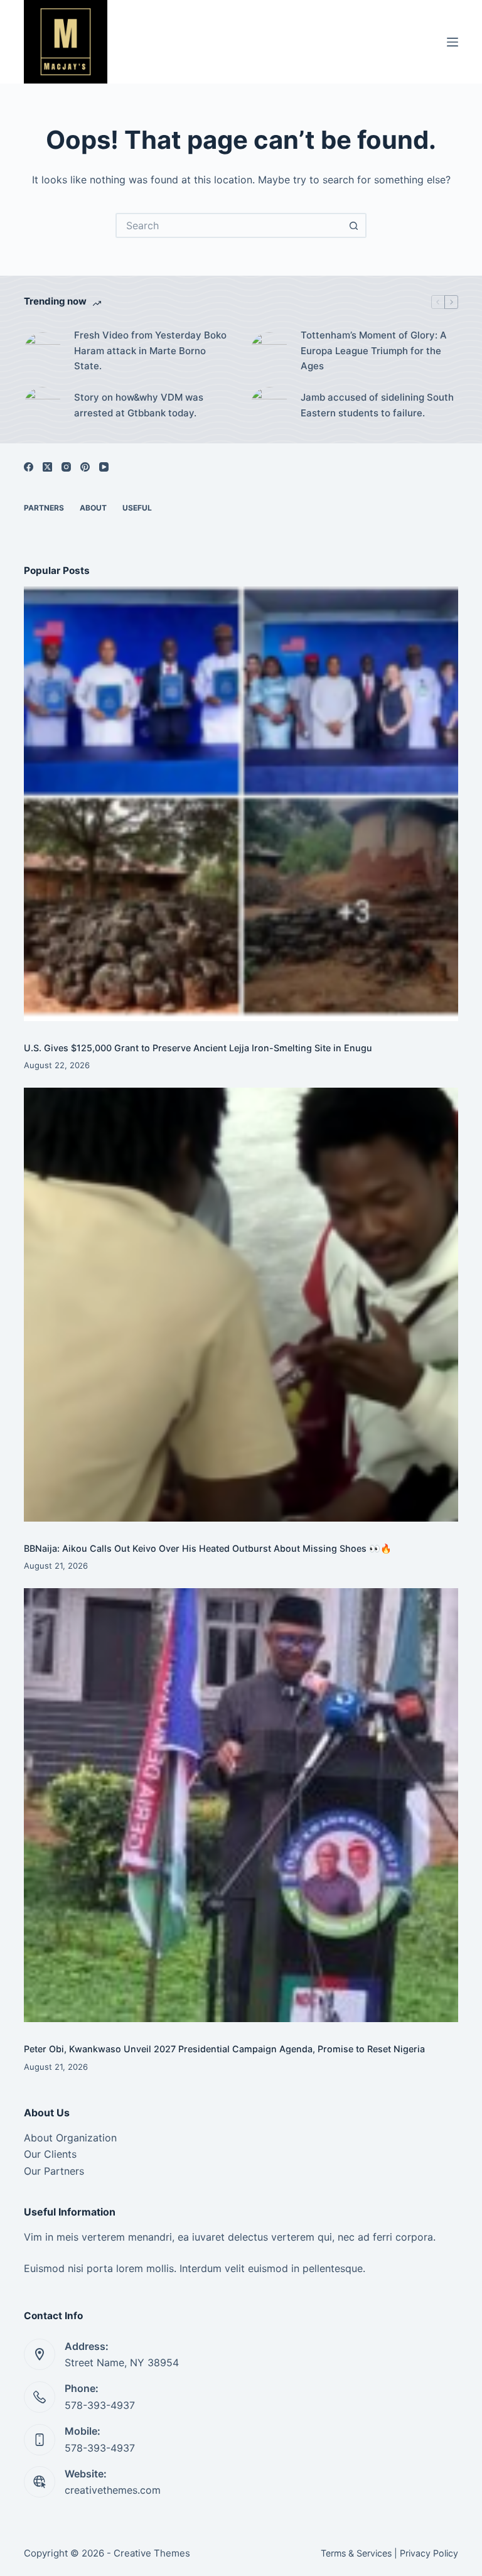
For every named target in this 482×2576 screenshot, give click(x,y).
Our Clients (50, 2154)
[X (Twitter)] (47, 467)
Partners (44, 508)
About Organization (70, 2138)
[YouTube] (104, 467)
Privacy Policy (429, 2553)
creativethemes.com (113, 2490)
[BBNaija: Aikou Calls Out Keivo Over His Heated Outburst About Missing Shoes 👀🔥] (241, 1305)
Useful (137, 508)
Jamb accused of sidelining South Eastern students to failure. (377, 405)
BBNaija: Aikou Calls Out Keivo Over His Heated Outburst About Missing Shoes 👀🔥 (208, 1548)
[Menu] (453, 42)
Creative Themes (152, 2553)
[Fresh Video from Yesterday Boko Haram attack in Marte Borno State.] (43, 351)
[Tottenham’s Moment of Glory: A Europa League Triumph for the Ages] (269, 351)
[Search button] (354, 225)
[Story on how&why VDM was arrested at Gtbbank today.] (43, 406)
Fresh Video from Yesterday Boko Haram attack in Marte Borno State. (150, 351)
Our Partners (54, 2171)
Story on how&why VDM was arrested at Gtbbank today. (139, 405)
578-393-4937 (100, 2405)
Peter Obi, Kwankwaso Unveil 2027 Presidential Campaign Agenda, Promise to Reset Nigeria (224, 2049)
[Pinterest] (85, 467)
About (93, 508)
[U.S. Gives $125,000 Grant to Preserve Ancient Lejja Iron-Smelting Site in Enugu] (241, 804)
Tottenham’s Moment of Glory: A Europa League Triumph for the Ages (374, 351)
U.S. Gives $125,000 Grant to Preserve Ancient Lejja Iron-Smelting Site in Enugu (198, 1048)
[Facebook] (29, 467)
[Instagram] (66, 467)
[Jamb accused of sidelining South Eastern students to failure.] (269, 406)
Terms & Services (356, 2553)
